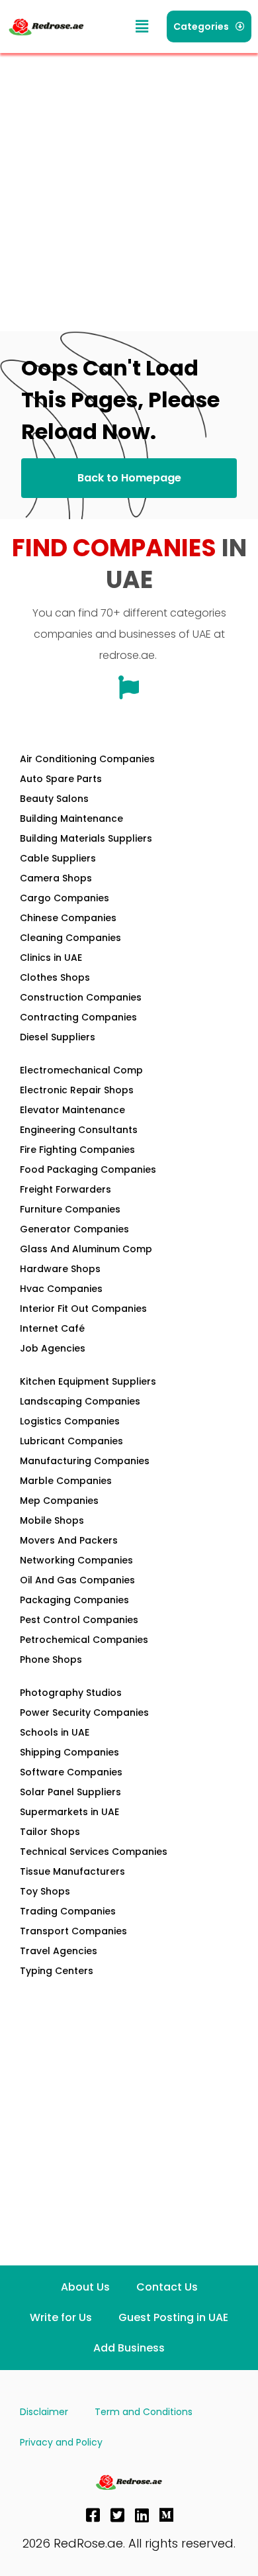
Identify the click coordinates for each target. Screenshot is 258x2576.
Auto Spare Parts (61, 779)
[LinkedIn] (142, 2515)
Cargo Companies (64, 898)
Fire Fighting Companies (77, 1150)
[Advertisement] (129, 189)
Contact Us (167, 2287)
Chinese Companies (68, 918)
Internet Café (52, 1328)
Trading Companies (68, 1911)
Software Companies (71, 1772)
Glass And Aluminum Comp (86, 1249)
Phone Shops (51, 1660)
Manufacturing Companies (85, 1461)
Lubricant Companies (71, 1441)
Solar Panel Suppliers (70, 1792)
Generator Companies (74, 1229)
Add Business (129, 2348)
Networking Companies (76, 1560)
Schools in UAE (55, 1732)
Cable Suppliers (58, 858)
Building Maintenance (71, 818)
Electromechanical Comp (81, 1070)
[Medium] (167, 2515)
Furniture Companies (70, 1209)
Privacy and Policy (61, 2442)
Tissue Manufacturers (72, 1871)
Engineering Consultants (79, 1130)
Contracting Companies (78, 1017)
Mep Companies (59, 1501)
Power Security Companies (84, 1712)
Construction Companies (81, 997)
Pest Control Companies (79, 1620)
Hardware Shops (60, 1269)
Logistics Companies (70, 1421)
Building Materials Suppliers (86, 838)
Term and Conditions (144, 2412)
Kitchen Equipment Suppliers (88, 1381)
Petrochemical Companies (84, 1640)
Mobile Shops (52, 1520)
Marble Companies (66, 1481)
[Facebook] (93, 2515)
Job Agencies (53, 1348)
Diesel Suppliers (58, 1037)
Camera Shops (56, 878)
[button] (142, 27)
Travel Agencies (59, 1951)
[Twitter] (118, 2515)
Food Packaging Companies (88, 1169)
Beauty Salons (54, 799)
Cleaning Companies (70, 938)
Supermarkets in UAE (69, 1812)
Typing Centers (57, 1971)
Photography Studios (71, 1693)
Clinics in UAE (51, 958)
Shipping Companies (69, 1752)
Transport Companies (73, 1931)
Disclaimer (44, 2412)
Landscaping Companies (80, 1401)
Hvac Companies (61, 1289)
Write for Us (61, 2317)
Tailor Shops (50, 1832)
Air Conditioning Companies (87, 759)
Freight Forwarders (65, 1189)
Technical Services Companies (94, 1852)
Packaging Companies (74, 1600)
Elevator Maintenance (72, 1110)
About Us (85, 2287)
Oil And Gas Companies (77, 1580)
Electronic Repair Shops (77, 1090)
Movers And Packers (69, 1540)
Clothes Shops (55, 977)
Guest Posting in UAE (173, 2317)
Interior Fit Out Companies (83, 1309)
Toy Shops (45, 1891)
